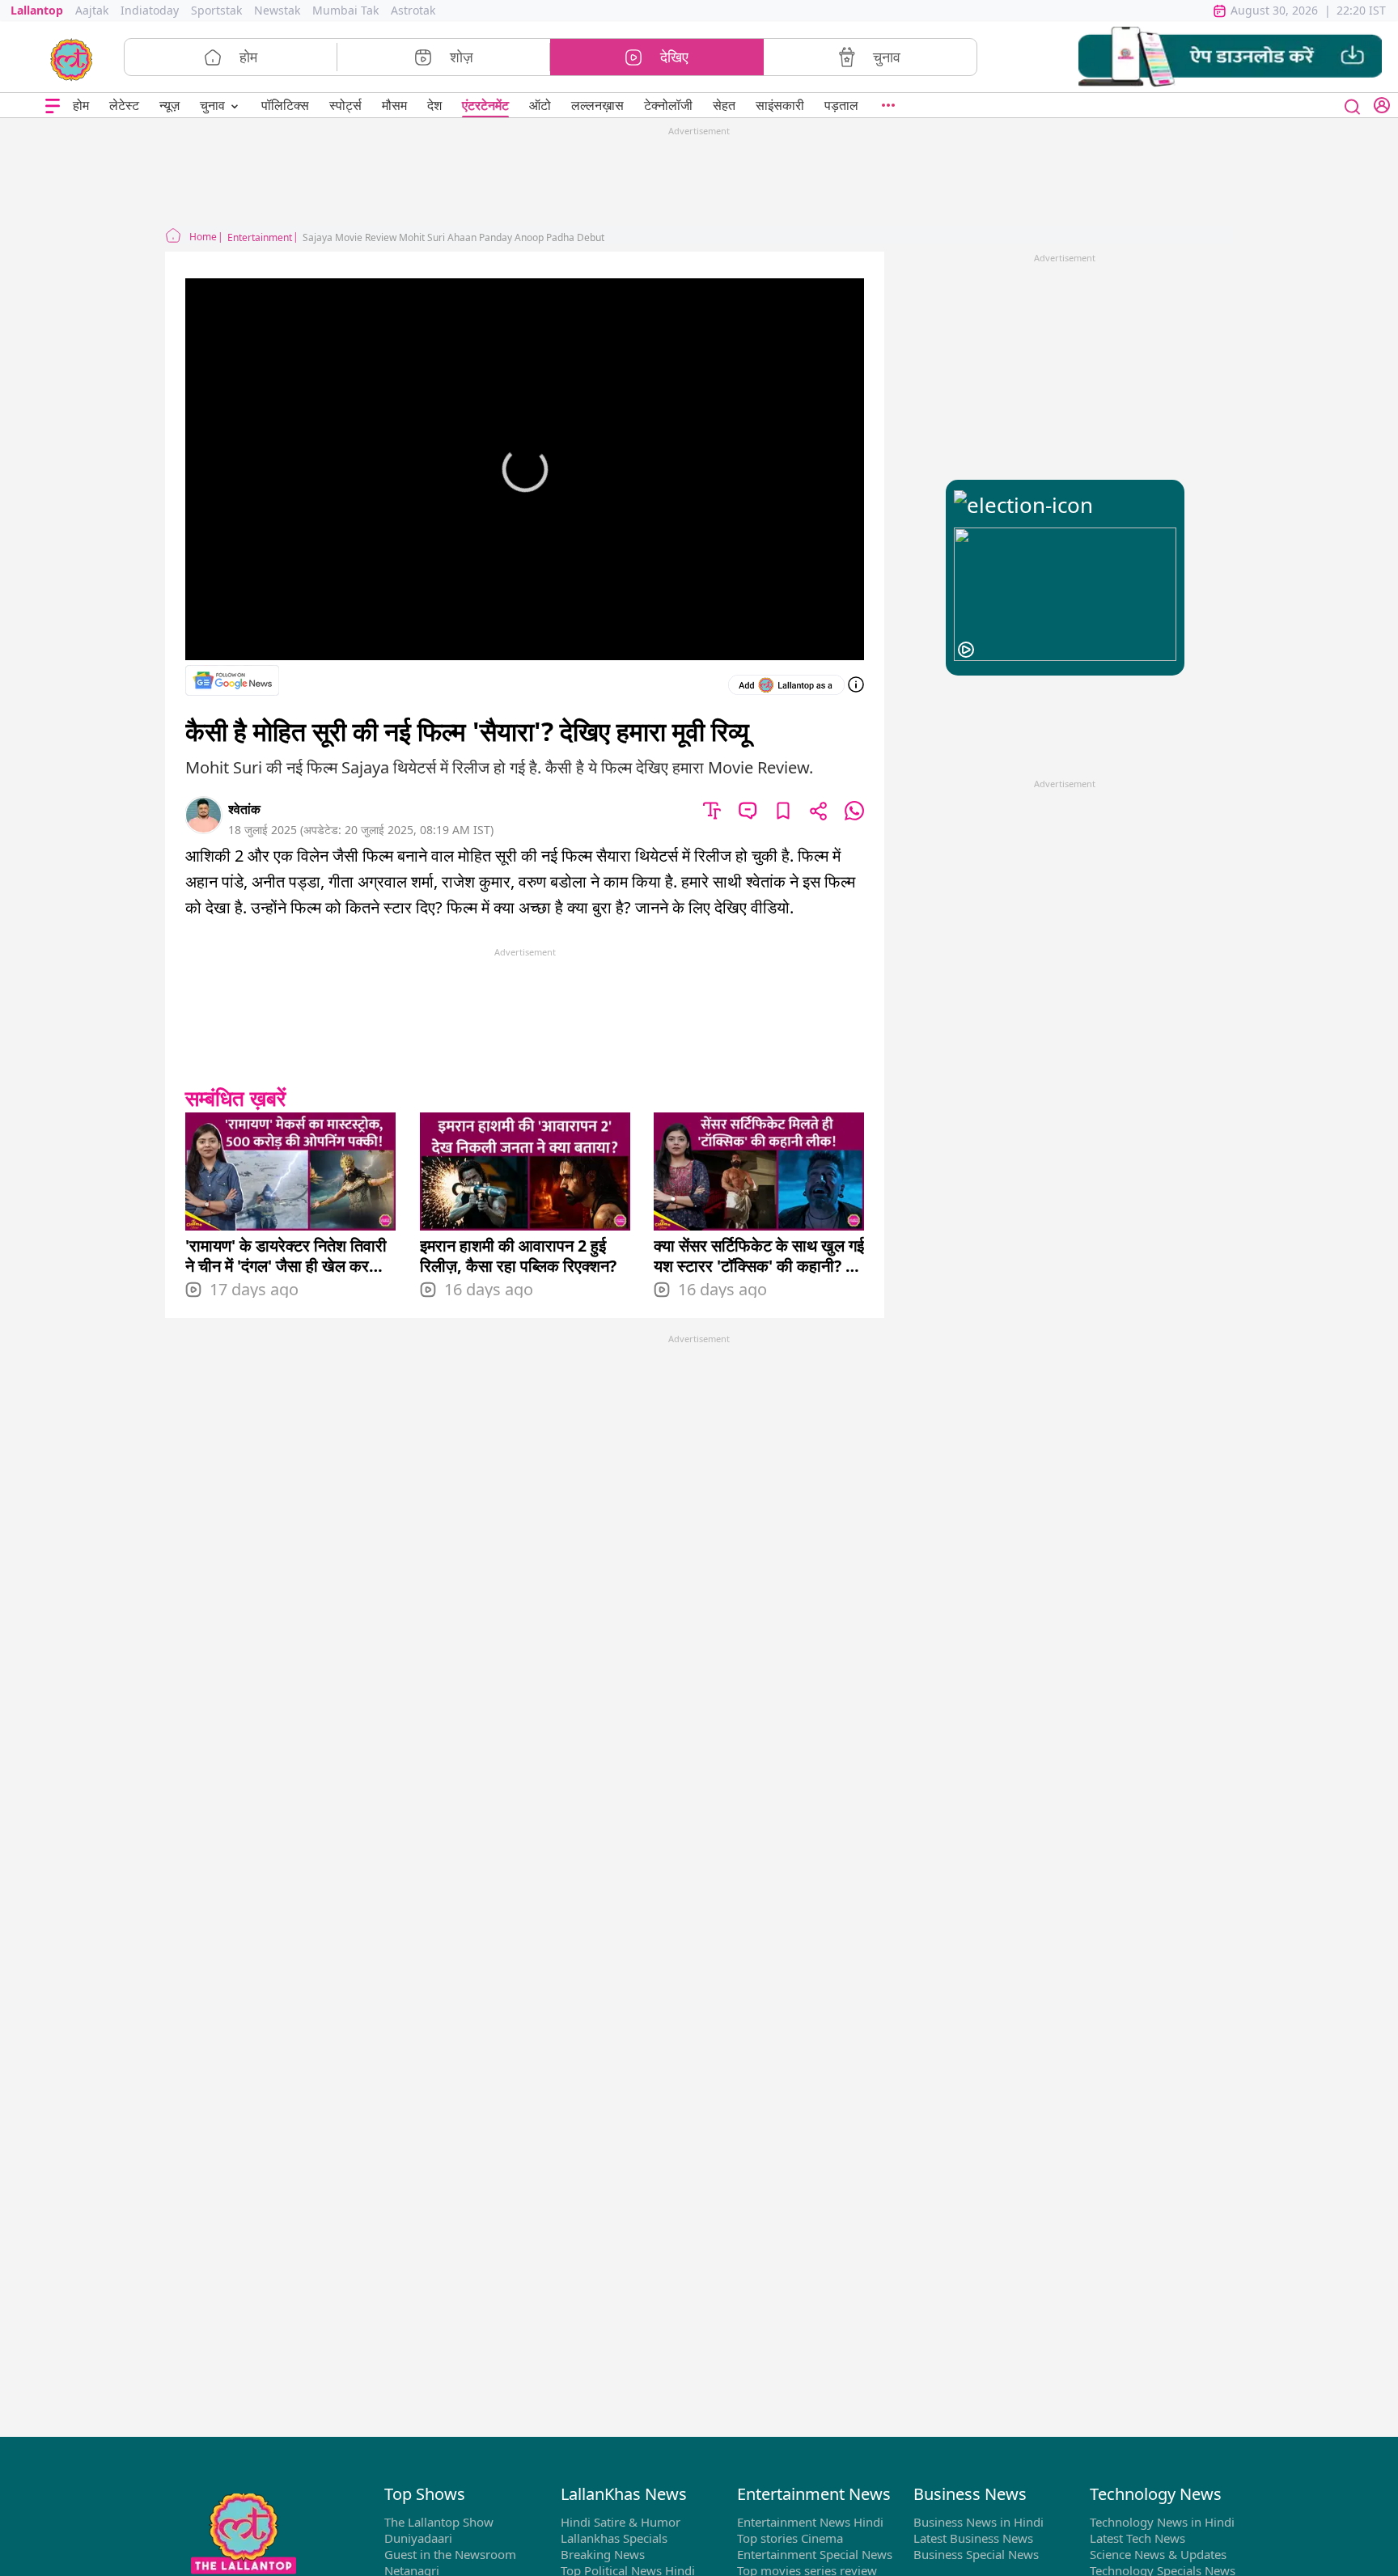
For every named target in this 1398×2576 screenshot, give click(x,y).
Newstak (277, 10)
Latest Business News (973, 2538)
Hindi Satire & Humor (621, 2522)
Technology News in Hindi (1162, 2522)
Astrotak (413, 10)
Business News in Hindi (979, 2522)
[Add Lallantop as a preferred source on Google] (786, 685)
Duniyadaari (418, 2538)
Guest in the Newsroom (450, 2554)
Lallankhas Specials (614, 2538)
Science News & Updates (1158, 2554)
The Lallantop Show (439, 2522)
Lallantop (37, 10)
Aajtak (92, 10)
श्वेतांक (244, 809)
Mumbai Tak (345, 10)
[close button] (1353, 105)
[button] (1230, 57)
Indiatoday (150, 10)
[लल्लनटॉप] (72, 58)
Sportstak (216, 10)
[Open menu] (53, 106)
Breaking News (603, 2554)
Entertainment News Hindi (810, 2522)
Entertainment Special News (815, 2554)
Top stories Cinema (790, 2538)
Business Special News (976, 2554)
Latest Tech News (1137, 2538)
